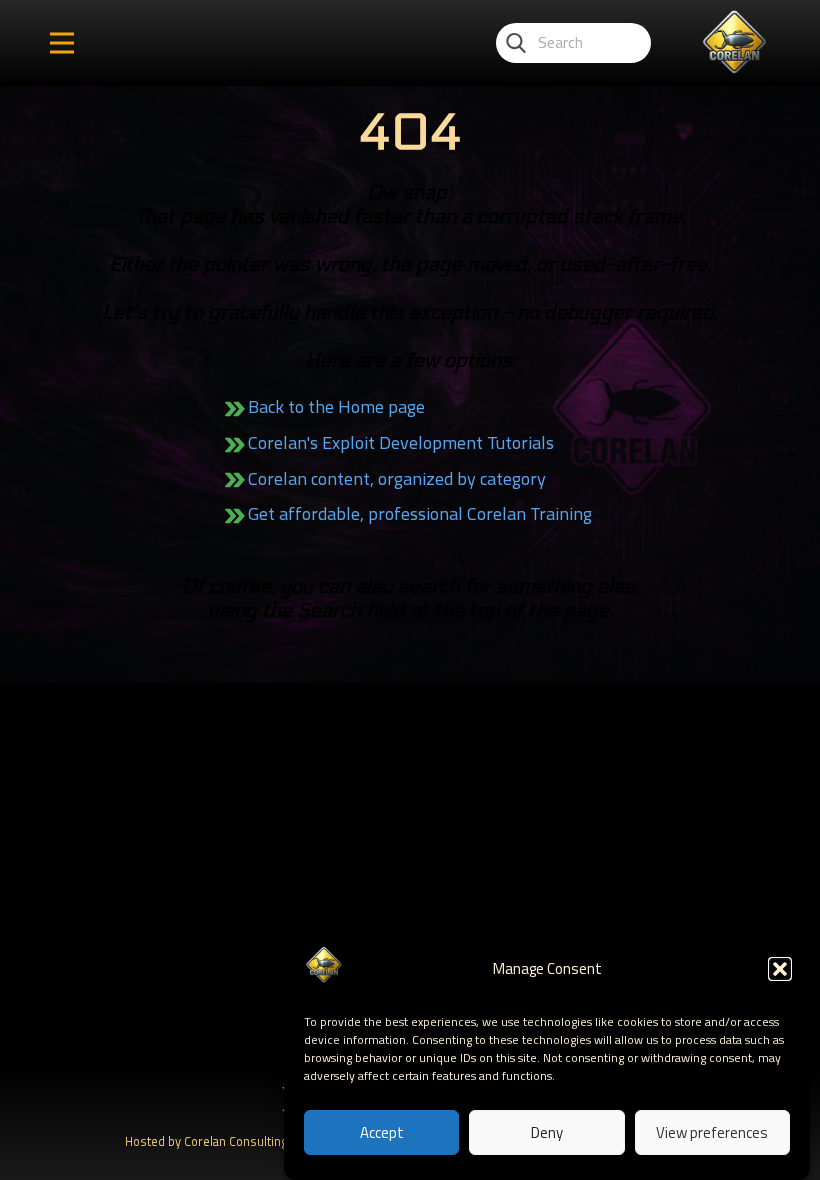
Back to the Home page (336, 406)
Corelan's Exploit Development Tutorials (401, 442)
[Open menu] (62, 43)
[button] (780, 969)
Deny (547, 1132)
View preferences (712, 1132)
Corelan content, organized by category (397, 478)
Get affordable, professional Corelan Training (420, 513)
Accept (382, 1132)
